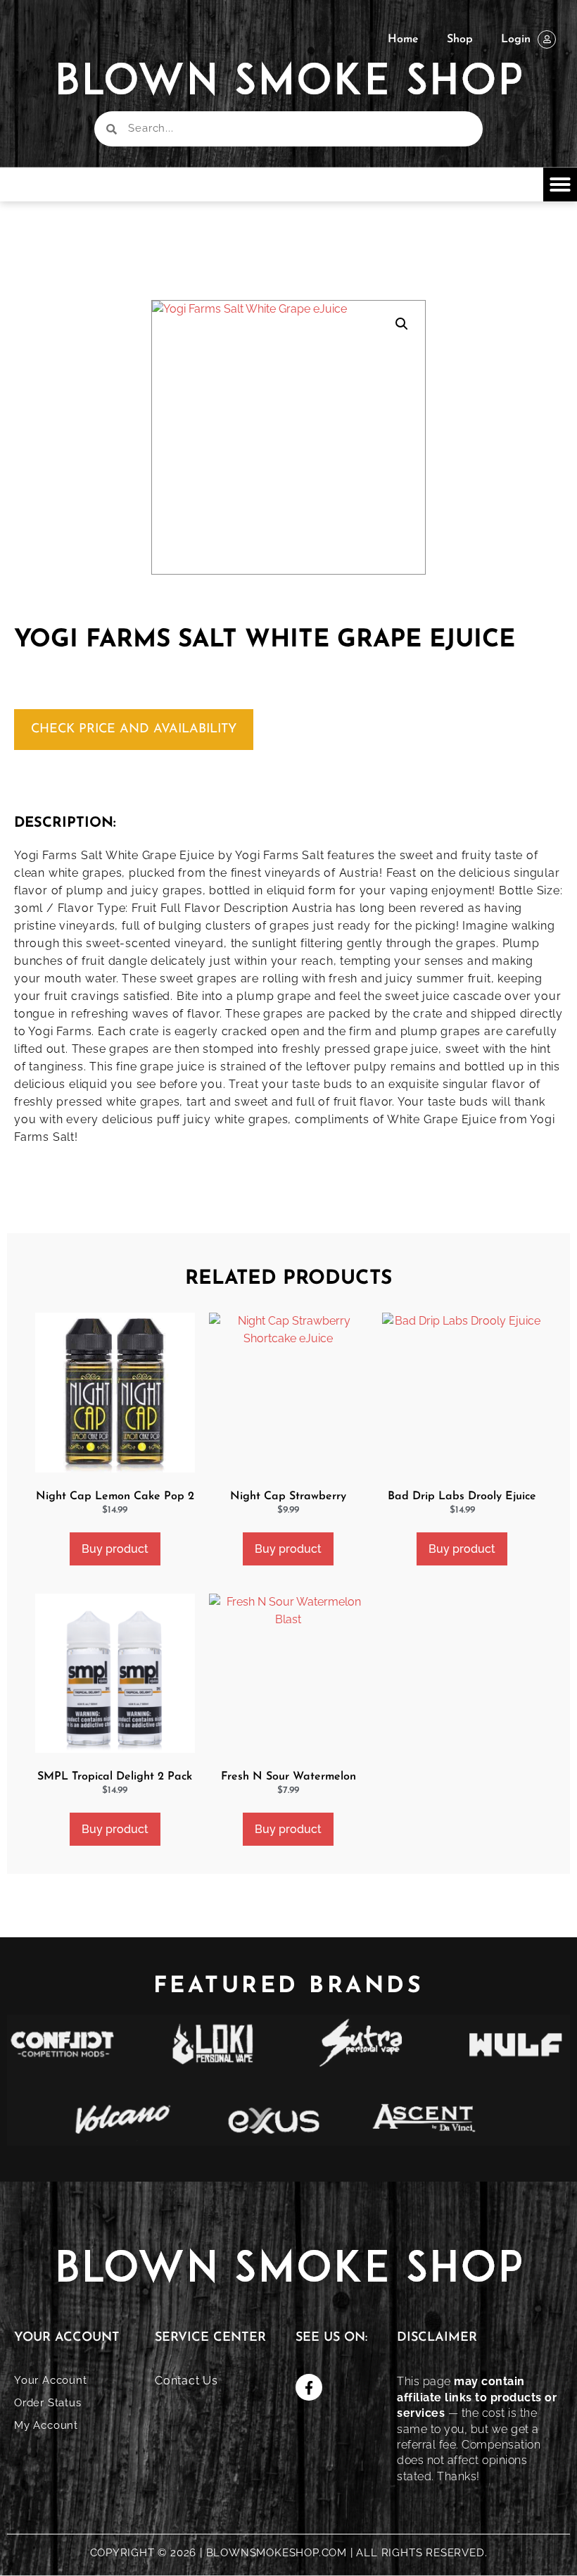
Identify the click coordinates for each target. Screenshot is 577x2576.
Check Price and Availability (134, 730)
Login (516, 39)
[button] (560, 185)
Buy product (115, 1549)
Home (403, 39)
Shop (460, 39)
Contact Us (186, 2381)
